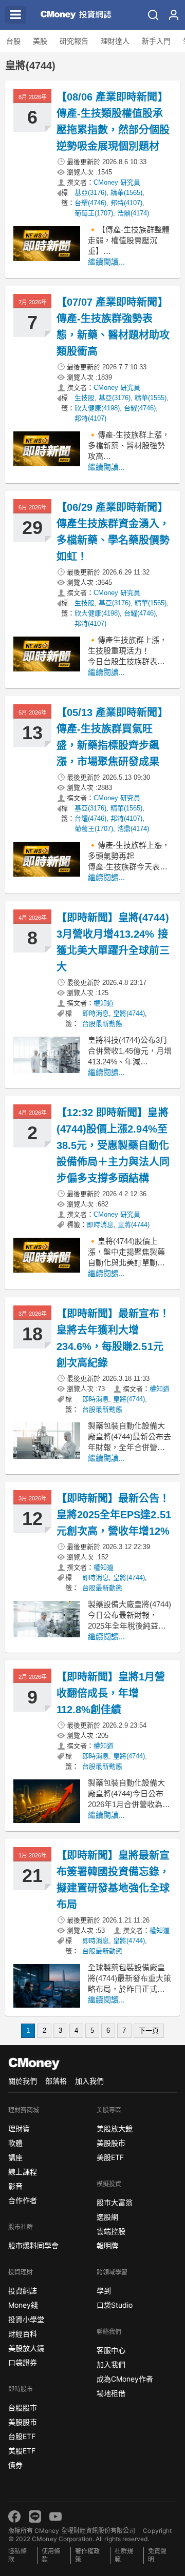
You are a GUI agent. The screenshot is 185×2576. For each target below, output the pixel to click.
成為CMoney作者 (125, 2379)
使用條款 (51, 2555)
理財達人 (115, 41)
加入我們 (89, 2081)
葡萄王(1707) (94, 213)
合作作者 (23, 2200)
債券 (15, 2465)
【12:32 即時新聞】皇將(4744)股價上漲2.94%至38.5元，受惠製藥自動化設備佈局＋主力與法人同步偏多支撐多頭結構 (113, 1145)
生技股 (85, 398)
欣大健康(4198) (97, 408)
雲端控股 (111, 2231)
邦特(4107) (126, 203)
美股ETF (22, 2451)
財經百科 (23, 2334)
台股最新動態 (102, 1024)
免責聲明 (157, 2555)
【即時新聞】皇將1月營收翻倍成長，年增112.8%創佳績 (111, 1693)
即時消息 (96, 1013)
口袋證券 (23, 2362)
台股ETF (22, 2436)
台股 (13, 41)
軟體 (15, 2143)
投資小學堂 (26, 2319)
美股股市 (23, 2422)
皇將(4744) (129, 1013)
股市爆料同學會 (33, 2245)
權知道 (104, 1003)
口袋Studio (115, 2305)
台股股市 (23, 2407)
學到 (104, 2291)
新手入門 (156, 41)
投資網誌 (23, 2291)
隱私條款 (17, 2555)
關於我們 (23, 2081)
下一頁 (149, 2030)
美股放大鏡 (26, 2348)
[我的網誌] (174, 15)
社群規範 (124, 2555)
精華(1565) (126, 193)
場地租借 (111, 2393)
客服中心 (111, 2350)
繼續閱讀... (106, 262)
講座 (15, 2157)
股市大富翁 (115, 2202)
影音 (15, 2186)
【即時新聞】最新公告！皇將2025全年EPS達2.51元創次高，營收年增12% (114, 1515)
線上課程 (23, 2172)
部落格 (56, 2081)
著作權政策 (87, 2555)
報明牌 (107, 2245)
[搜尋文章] (153, 15)
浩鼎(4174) (133, 213)
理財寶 (19, 2128)
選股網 (107, 2217)
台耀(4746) (90, 203)
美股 (40, 41)
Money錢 (23, 2305)
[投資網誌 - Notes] (71, 15)
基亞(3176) (90, 193)
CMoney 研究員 (117, 182)
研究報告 (74, 41)
